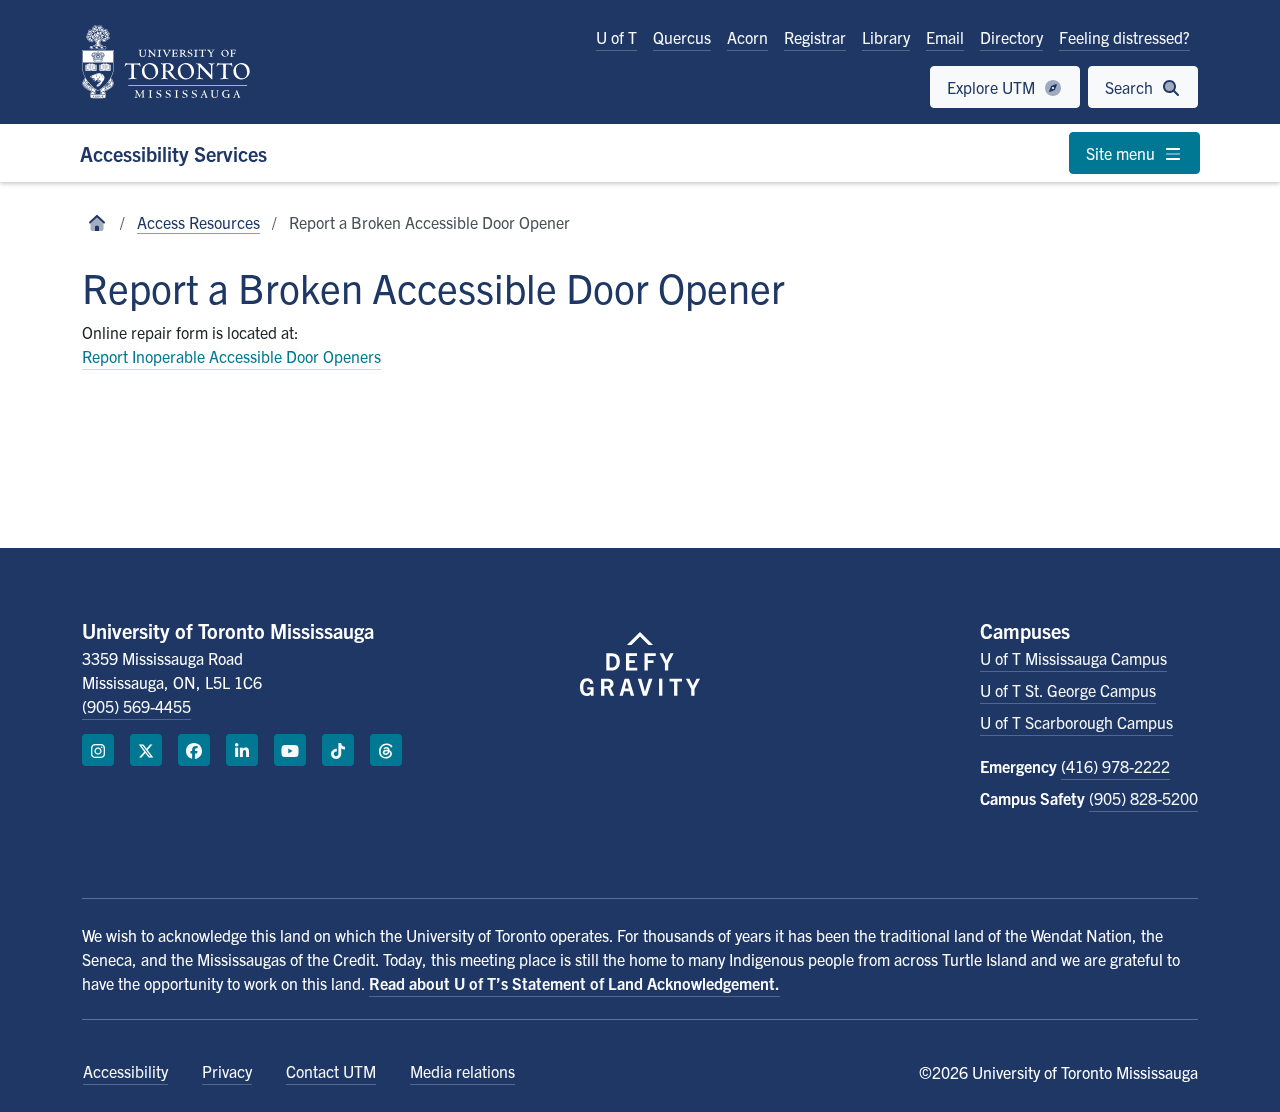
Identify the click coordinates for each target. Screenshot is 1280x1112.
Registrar (815, 37)
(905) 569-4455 (136, 706)
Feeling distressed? (1124, 37)
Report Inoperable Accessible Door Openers (231, 356)
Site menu (1122, 153)
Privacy (227, 1071)
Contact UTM (331, 1071)
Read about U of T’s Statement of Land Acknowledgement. (574, 983)
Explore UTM (993, 87)
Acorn (747, 37)
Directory (1011, 37)
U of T (616, 37)
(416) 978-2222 (1115, 766)
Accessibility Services (173, 153)
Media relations (462, 1071)
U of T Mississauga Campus (1073, 658)
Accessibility (125, 1071)
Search (1131, 87)
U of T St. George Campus (1068, 690)
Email (945, 37)
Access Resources (198, 222)
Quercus (682, 37)
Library (886, 37)
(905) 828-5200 (1143, 798)
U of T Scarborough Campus (1076, 722)
